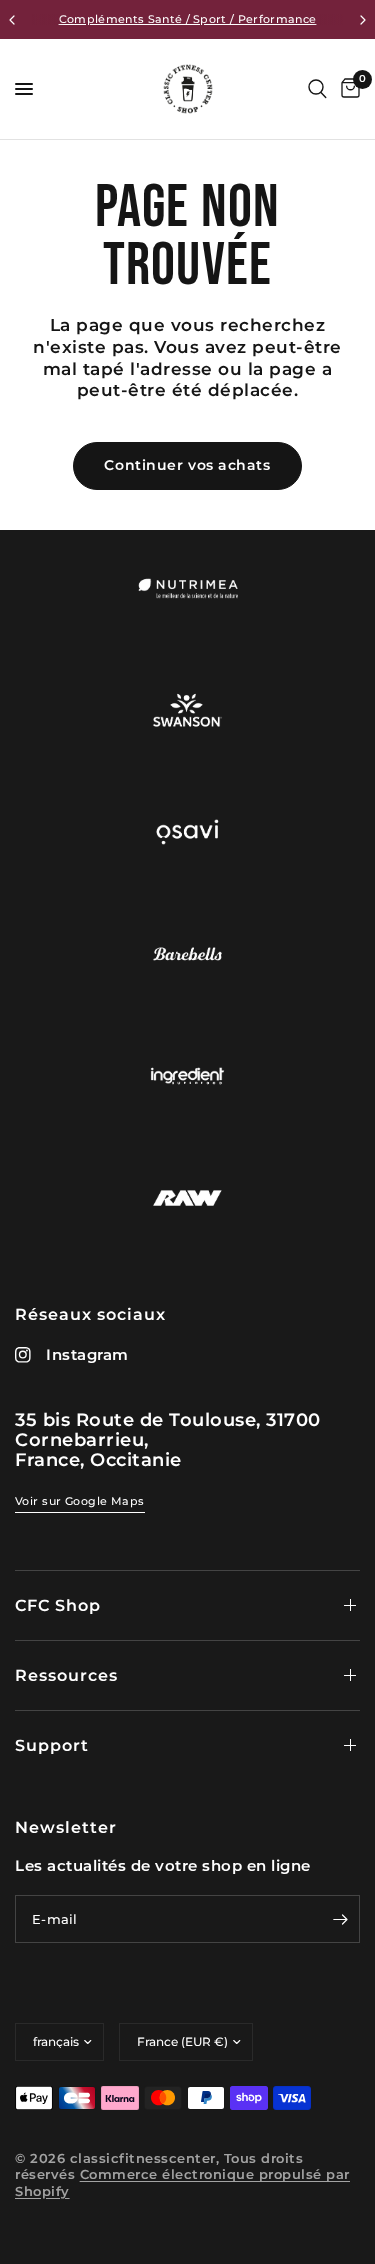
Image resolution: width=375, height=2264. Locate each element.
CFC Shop (58, 1605)
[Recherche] (317, 89)
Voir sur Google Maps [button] (80, 1501)
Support (52, 1745)
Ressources (66, 1675)
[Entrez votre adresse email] (340, 1919)
